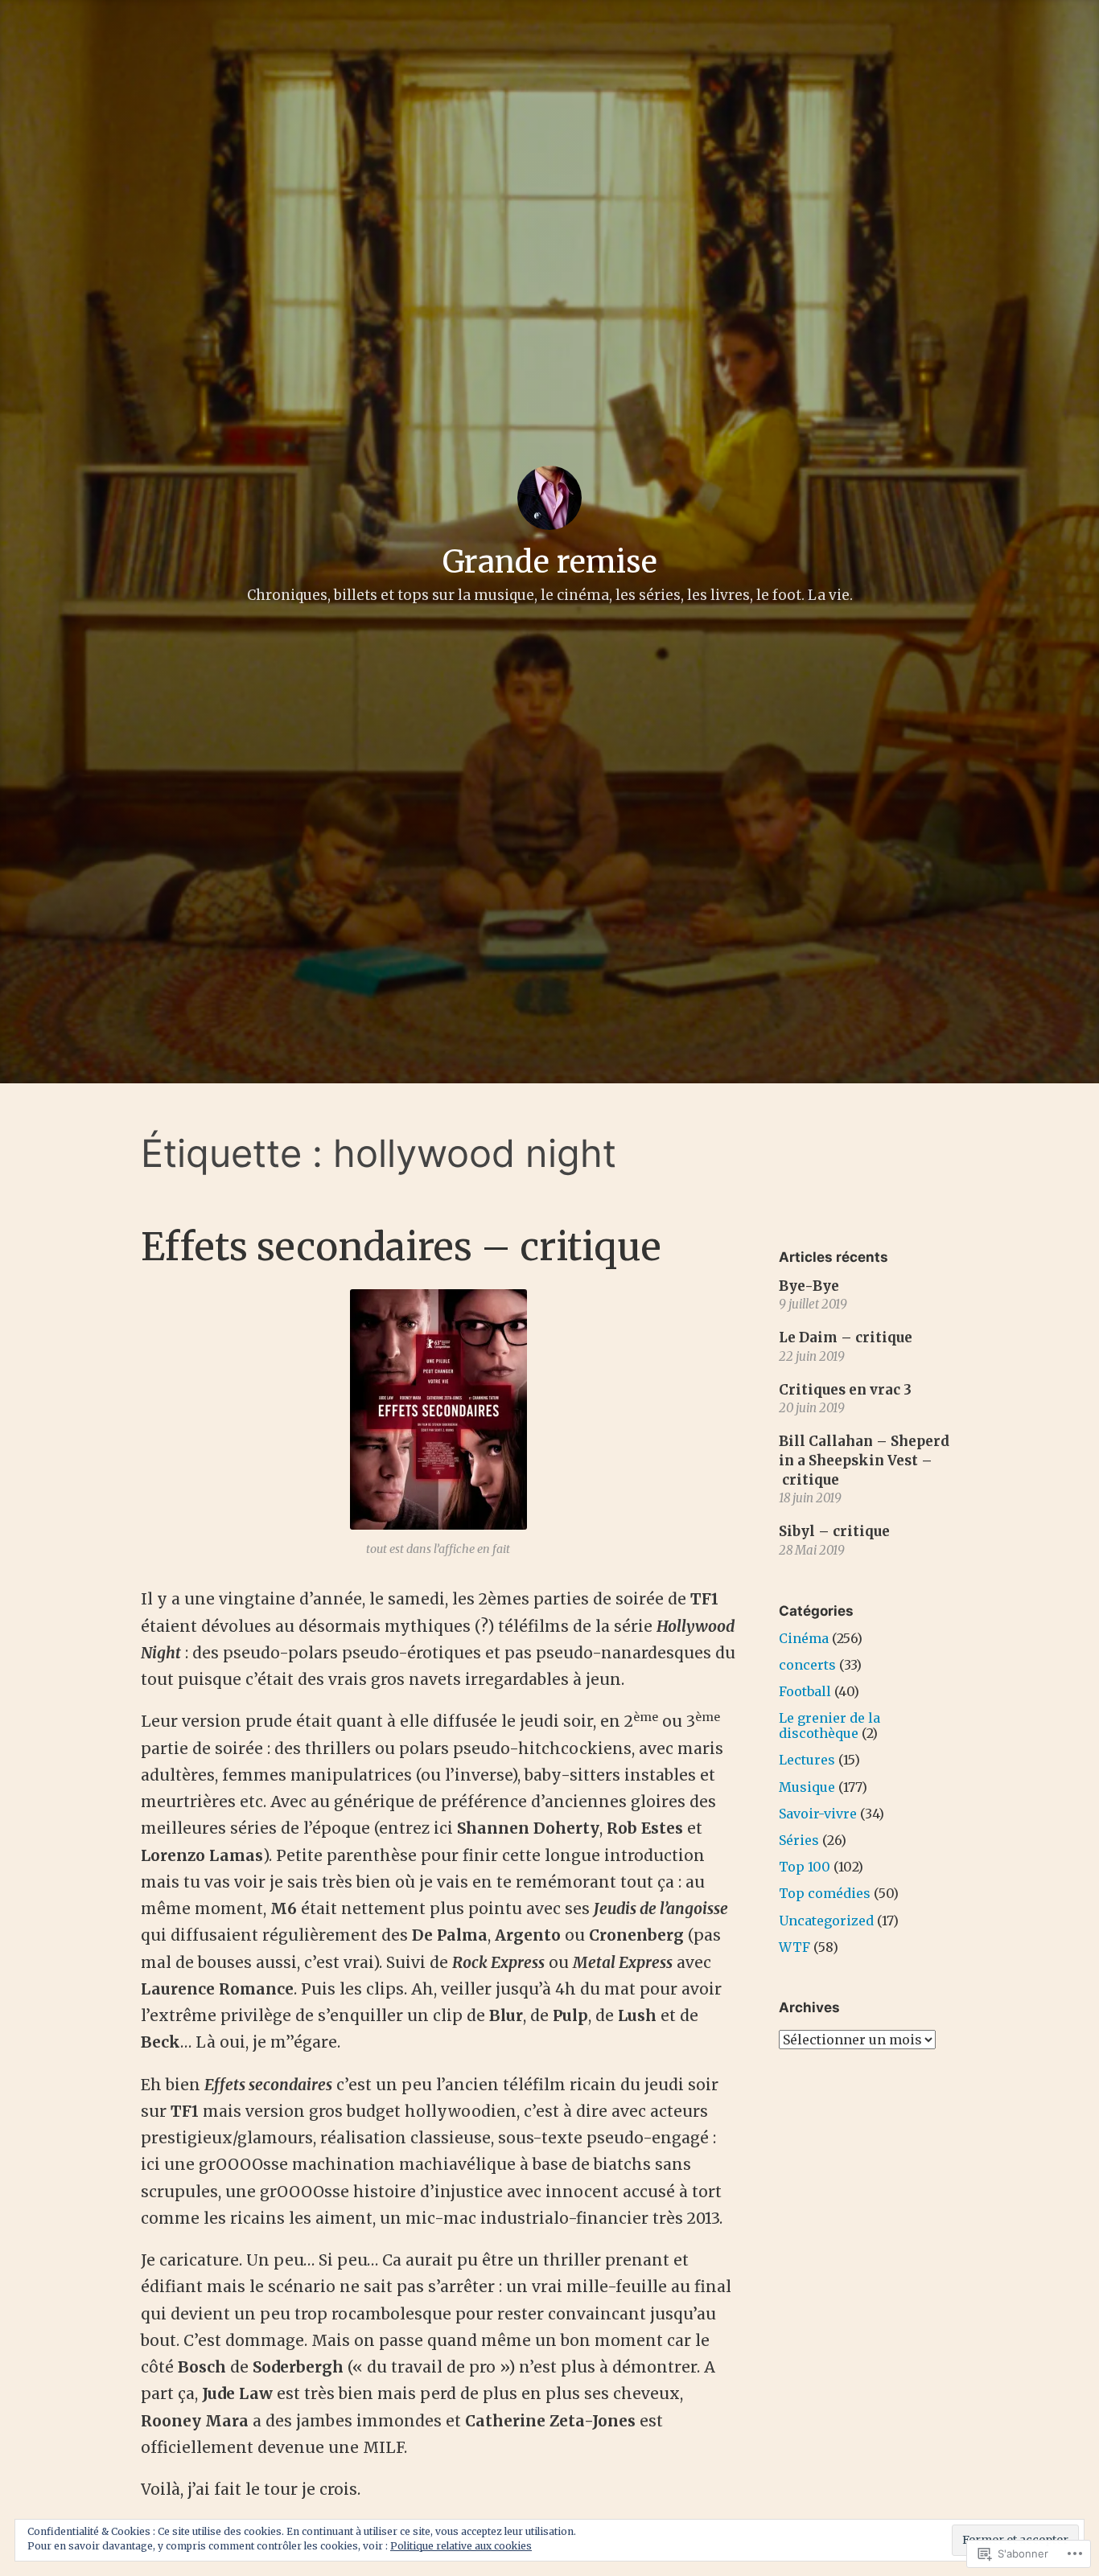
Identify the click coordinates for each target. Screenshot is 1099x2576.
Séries (799, 1840)
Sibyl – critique (834, 1531)
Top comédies (825, 1893)
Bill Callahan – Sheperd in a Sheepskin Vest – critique (864, 1461)
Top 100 (805, 1867)
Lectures (807, 1760)
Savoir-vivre (818, 1814)
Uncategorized (826, 1921)
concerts (807, 1665)
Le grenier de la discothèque (829, 1726)
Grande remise (550, 562)
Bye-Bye (809, 1286)
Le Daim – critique (846, 1337)
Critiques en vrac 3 (845, 1390)
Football (805, 1691)
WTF (794, 1947)
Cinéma (804, 1638)
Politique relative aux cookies (461, 2546)
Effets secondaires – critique (401, 1247)
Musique (807, 1787)
